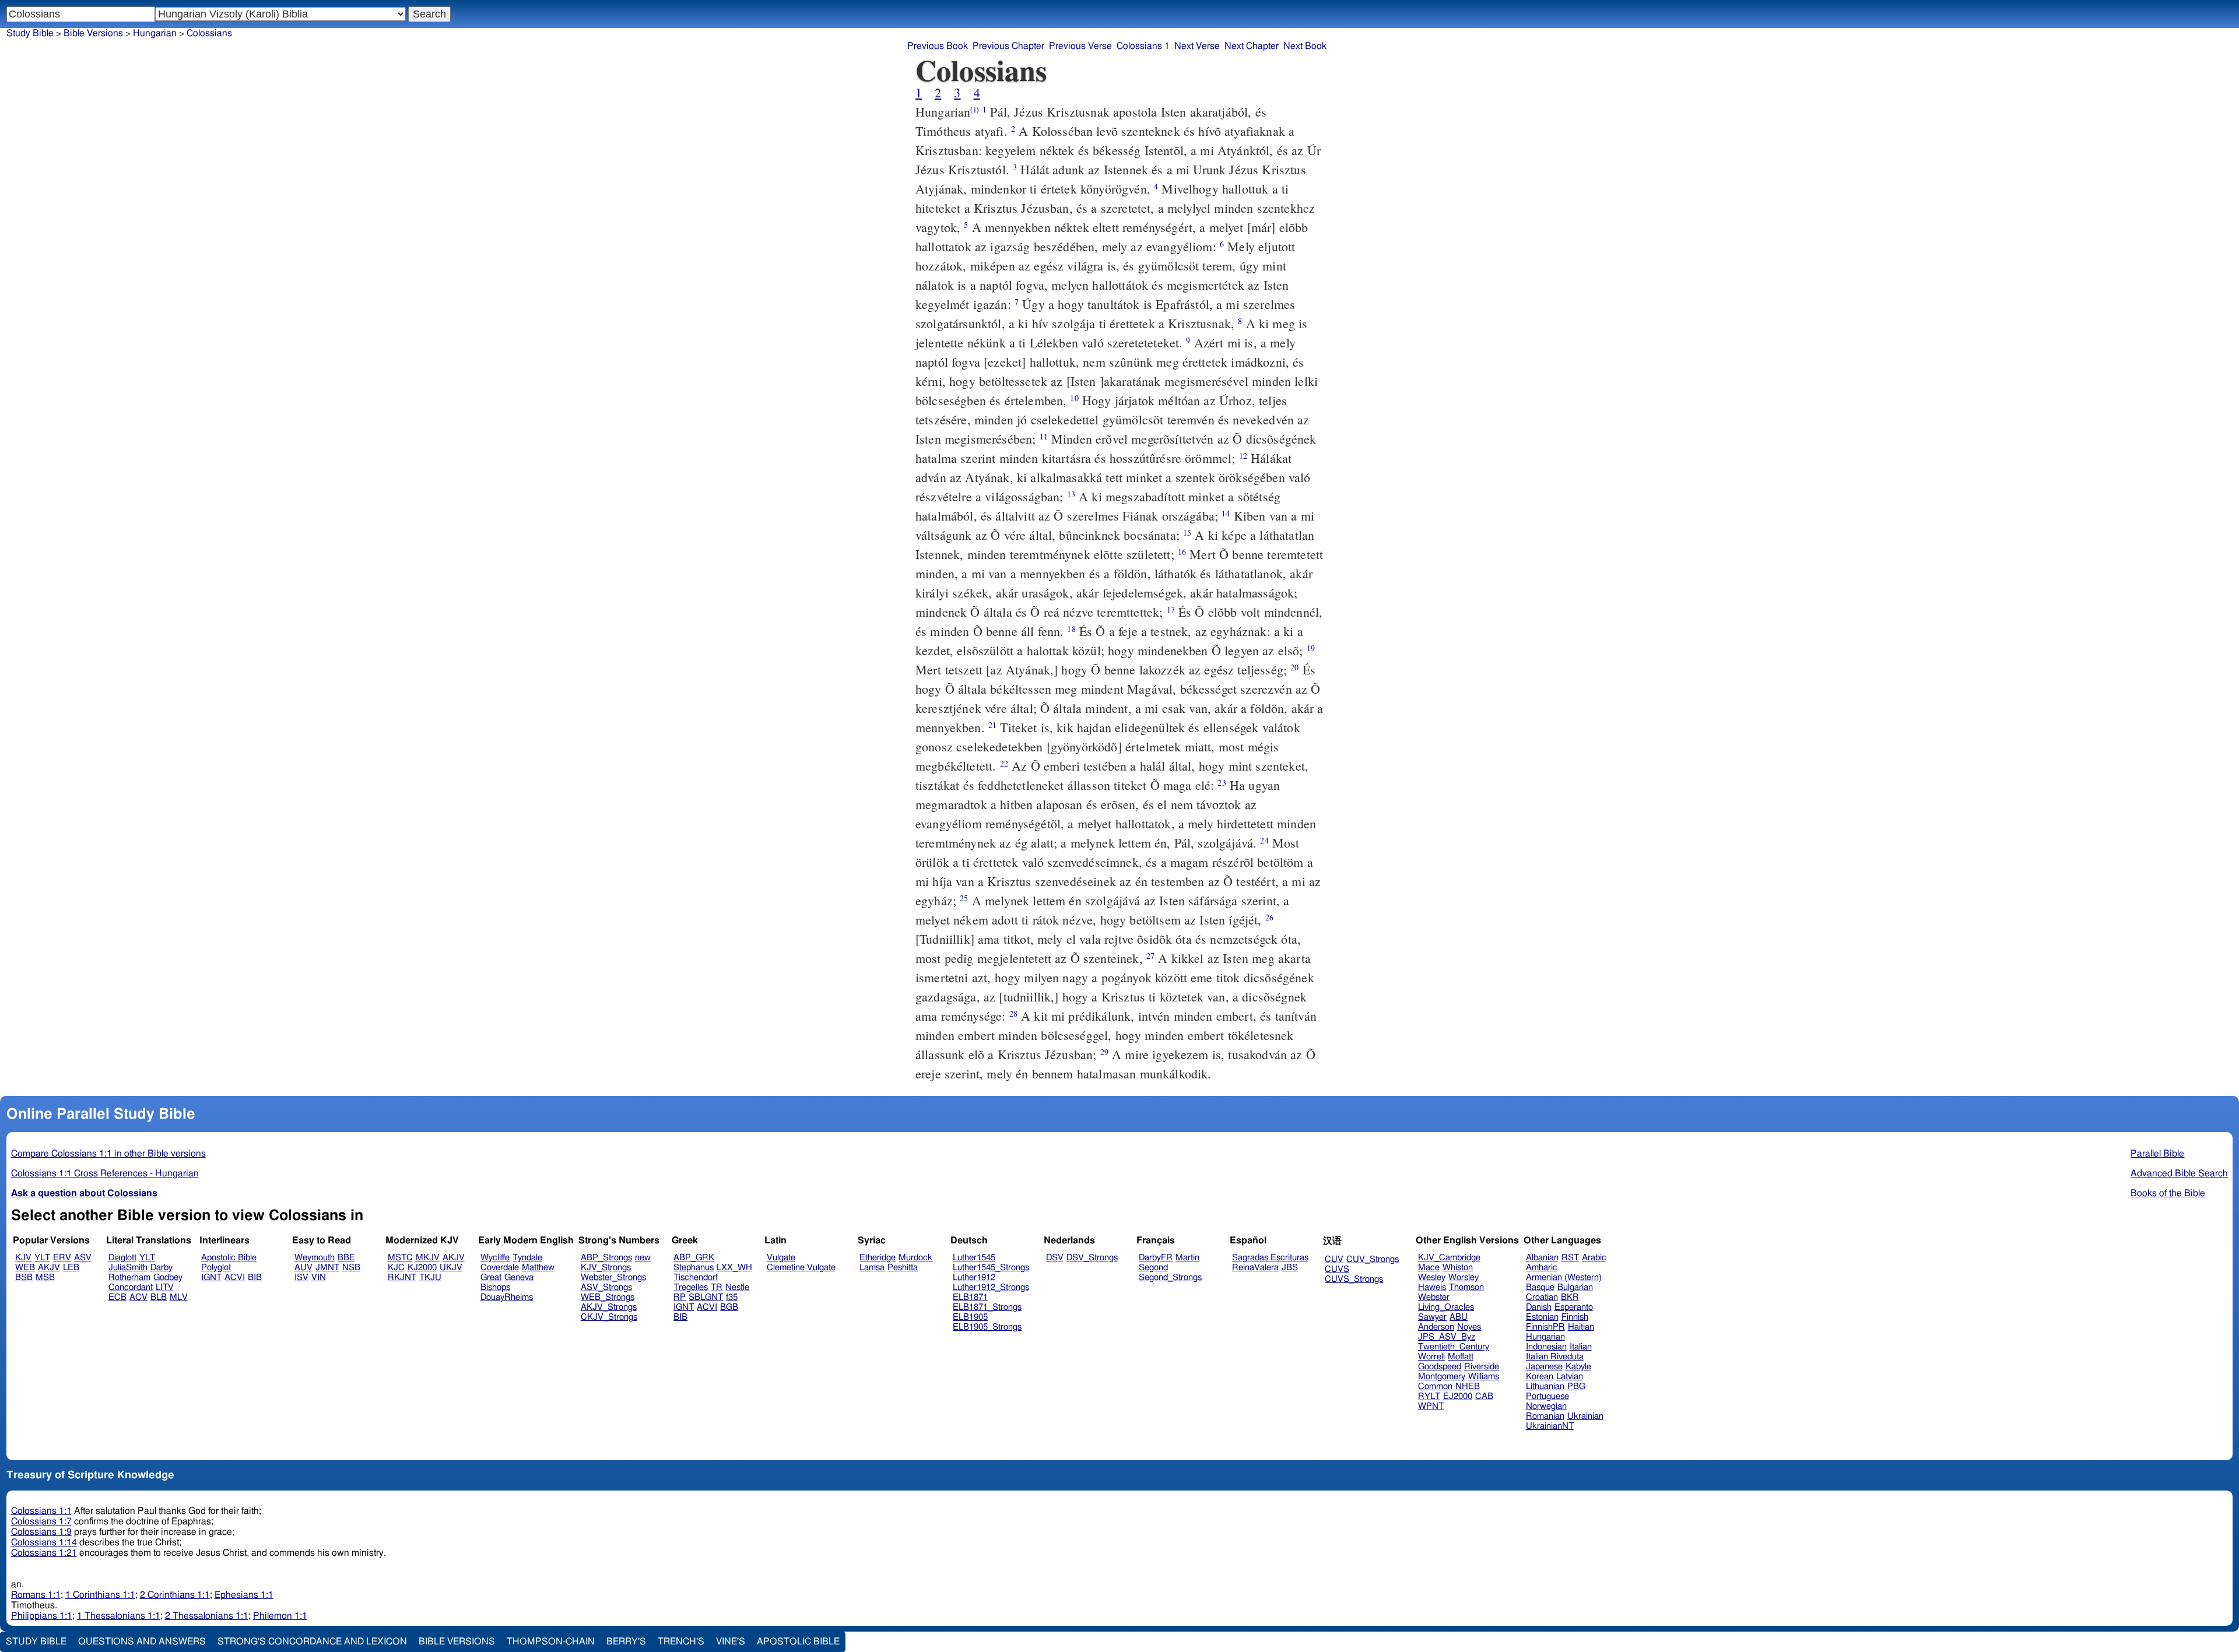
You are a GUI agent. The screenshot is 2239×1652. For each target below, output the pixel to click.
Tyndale (527, 1258)
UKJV (451, 1268)
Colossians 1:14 (44, 1542)
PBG (1576, 1386)
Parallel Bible (2157, 1154)
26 (1269, 917)
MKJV (428, 1258)
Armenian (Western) (1564, 1277)
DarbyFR (1156, 1258)
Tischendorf (696, 1277)
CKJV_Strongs (609, 1317)
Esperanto (1574, 1307)
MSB (45, 1277)
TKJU (430, 1277)
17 (1171, 609)
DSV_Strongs (1092, 1258)
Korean (1540, 1377)
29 (1104, 1052)
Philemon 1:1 (280, 1616)
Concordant (131, 1287)
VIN (319, 1277)
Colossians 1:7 (41, 1521)
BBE (346, 1258)
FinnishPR (1545, 1327)
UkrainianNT (1550, 1426)
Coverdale (500, 1268)
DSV (1055, 1258)
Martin (1187, 1258)
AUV (303, 1268)
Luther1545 (974, 1258)
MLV (179, 1297)
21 (992, 725)
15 (1187, 532)
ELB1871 (970, 1297)
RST (1570, 1258)
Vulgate (781, 1258)
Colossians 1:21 (44, 1553)
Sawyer (1432, 1317)
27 (1150, 956)
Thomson (1466, 1287)
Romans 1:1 (36, 1595)
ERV (62, 1258)
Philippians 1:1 (42, 1616)
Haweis (1432, 1287)
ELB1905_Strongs (987, 1327)
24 (1264, 840)
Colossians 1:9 (41, 1532)
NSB (351, 1268)
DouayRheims (507, 1297)
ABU (1459, 1317)
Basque (1540, 1287)
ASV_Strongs (606, 1287)
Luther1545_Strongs (991, 1268)
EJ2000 (1458, 1396)
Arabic (1594, 1258)
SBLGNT (706, 1297)
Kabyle (1578, 1367)
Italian (1581, 1347)
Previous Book (938, 46)
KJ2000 (422, 1268)
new (643, 1258)
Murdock (915, 1258)
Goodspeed (1440, 1367)
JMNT (327, 1268)
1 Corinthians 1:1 (100, 1595)
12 (1243, 456)
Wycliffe (495, 1258)
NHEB (1468, 1386)
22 (1004, 763)
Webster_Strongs (613, 1277)
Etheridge (878, 1258)
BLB (159, 1297)
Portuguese (1547, 1396)
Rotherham (129, 1277)
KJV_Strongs (606, 1268)
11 (1044, 436)
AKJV (49, 1268)
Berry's (626, 1642)
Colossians (209, 33)
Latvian (1570, 1377)
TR (717, 1287)
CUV (1334, 1259)
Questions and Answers (142, 1642)
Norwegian (1546, 1406)
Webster (1434, 1297)
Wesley (1432, 1277)
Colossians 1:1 (41, 1511)
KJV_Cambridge (1449, 1258)
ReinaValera (1255, 1268)
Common (1435, 1386)
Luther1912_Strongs (991, 1287)
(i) (974, 109)
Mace (1429, 1268)
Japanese (1544, 1367)
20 (1294, 667)
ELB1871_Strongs (987, 1307)
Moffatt (1461, 1357)
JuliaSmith (128, 1268)
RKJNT (402, 1277)
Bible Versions (93, 33)
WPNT (1431, 1406)
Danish (1539, 1307)
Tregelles (691, 1287)
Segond (1153, 1268)
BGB (729, 1307)
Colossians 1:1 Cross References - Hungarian (105, 1173)
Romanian (1545, 1416)
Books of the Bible (2168, 1193)
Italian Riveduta (1555, 1357)
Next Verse (1197, 46)
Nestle (737, 1287)
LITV (165, 1287)
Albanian (1542, 1258)
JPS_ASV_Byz (1447, 1337)
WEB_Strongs (608, 1297)
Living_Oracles (1446, 1307)
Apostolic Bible (798, 1642)
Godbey (168, 1277)
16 (1182, 552)
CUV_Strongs (1373, 1259)
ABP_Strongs (606, 1258)
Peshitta (903, 1268)
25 (964, 898)
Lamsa (872, 1268)
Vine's (731, 1642)
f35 (732, 1297)
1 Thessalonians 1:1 (119, 1616)
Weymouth (315, 1258)
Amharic (1542, 1268)
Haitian (1581, 1327)
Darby (162, 1268)
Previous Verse (1080, 46)
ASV (83, 1258)
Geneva (519, 1277)
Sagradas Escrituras (1270, 1258)
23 (1222, 783)
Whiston (1458, 1268)
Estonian (1542, 1317)
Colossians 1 (1143, 46)
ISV (301, 1277)
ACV (138, 1297)
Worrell (1431, 1357)
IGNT (211, 1277)
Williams (1484, 1377)
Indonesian (1546, 1347)
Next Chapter (1252, 46)
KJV (23, 1258)
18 (1071, 629)
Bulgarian (1575, 1287)
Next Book (1305, 46)
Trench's (681, 1642)
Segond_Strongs (1170, 1277)
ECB (117, 1297)
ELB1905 (970, 1317)
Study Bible (30, 33)
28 (1013, 1013)
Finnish (1575, 1317)
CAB (1484, 1396)
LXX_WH (734, 1268)
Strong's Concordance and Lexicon (312, 1642)
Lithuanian (1545, 1386)
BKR (1570, 1297)
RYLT (1429, 1396)
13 (1071, 494)
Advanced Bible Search (2179, 1173)
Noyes (1469, 1327)
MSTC (400, 1258)
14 (1226, 513)
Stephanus (694, 1268)
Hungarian (155, 33)
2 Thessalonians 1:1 (207, 1616)
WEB (25, 1268)
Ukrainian (1585, 1416)
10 (1074, 398)
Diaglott (122, 1258)
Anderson (1436, 1327)
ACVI (235, 1277)
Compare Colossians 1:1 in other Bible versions (108, 1154)
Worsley (1464, 1277)
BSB (24, 1277)
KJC (396, 1268)
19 (1311, 648)
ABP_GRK (694, 1258)
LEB (71, 1268)
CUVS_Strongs (1354, 1279)
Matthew (538, 1268)
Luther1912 (974, 1277)
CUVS (1337, 1269)
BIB (255, 1277)
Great (491, 1277)
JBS (1290, 1268)
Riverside (1482, 1367)
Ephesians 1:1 (244, 1595)
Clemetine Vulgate (801, 1268)
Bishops (495, 1287)
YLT (42, 1258)
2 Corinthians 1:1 (175, 1595)
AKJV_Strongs (609, 1307)
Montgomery (1442, 1377)
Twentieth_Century (1454, 1347)
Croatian (1542, 1297)
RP (680, 1297)
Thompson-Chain (551, 1642)
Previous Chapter (1008, 46)
